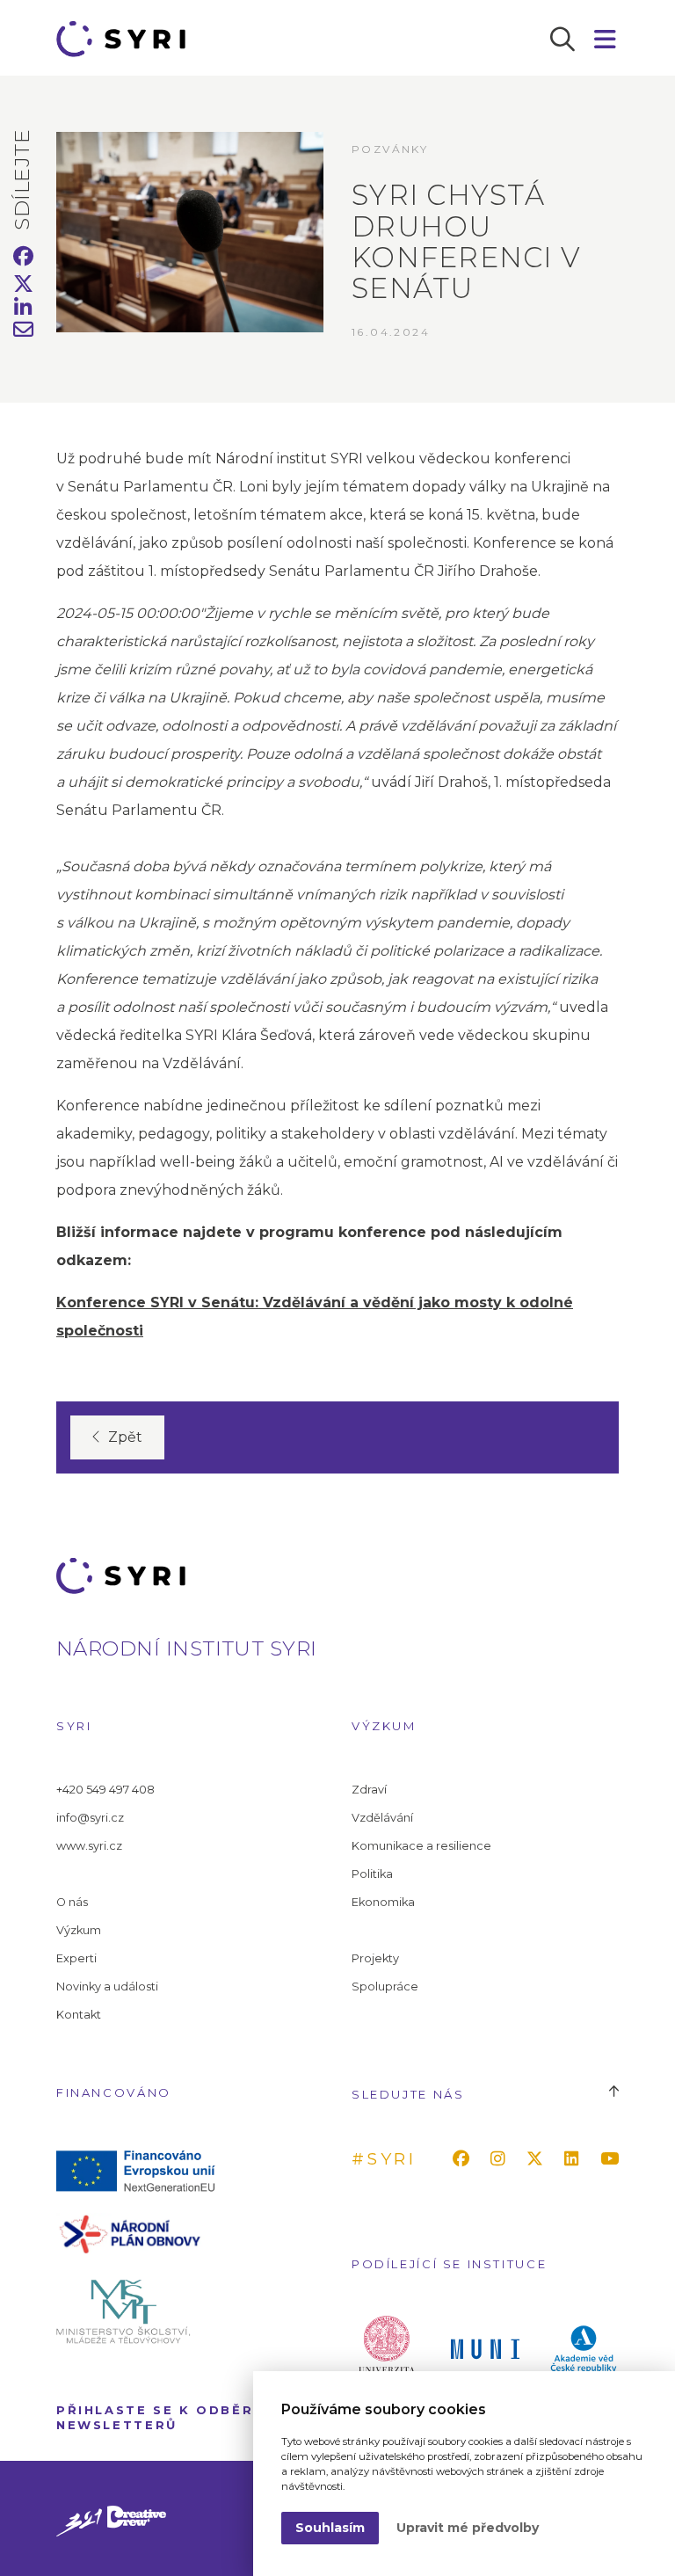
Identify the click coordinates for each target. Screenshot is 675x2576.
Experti (76, 1958)
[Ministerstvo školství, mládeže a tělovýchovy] (141, 2310)
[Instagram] (501, 2159)
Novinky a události (107, 1987)
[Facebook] (465, 2159)
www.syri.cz (89, 1846)
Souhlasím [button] (330, 2528)
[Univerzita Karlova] (387, 2348)
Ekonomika (383, 1902)
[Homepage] (127, 39)
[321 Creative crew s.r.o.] (111, 2518)
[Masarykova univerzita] (485, 2348)
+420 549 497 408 (105, 1790)
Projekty (375, 1958)
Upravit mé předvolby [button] (468, 2528)
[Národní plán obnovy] (141, 2233)
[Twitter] (538, 2159)
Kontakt (79, 2015)
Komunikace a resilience (421, 1846)
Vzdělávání (382, 1818)
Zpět (125, 1437)
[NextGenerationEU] (141, 2169)
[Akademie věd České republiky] (584, 2348)
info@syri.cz (90, 1818)
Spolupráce (385, 1987)
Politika (372, 1874)
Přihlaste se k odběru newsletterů (160, 2417)
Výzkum (79, 1930)
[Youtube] (613, 2159)
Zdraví (369, 1790)
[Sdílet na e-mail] (23, 332)
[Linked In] (575, 2159)
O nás (72, 1902)
